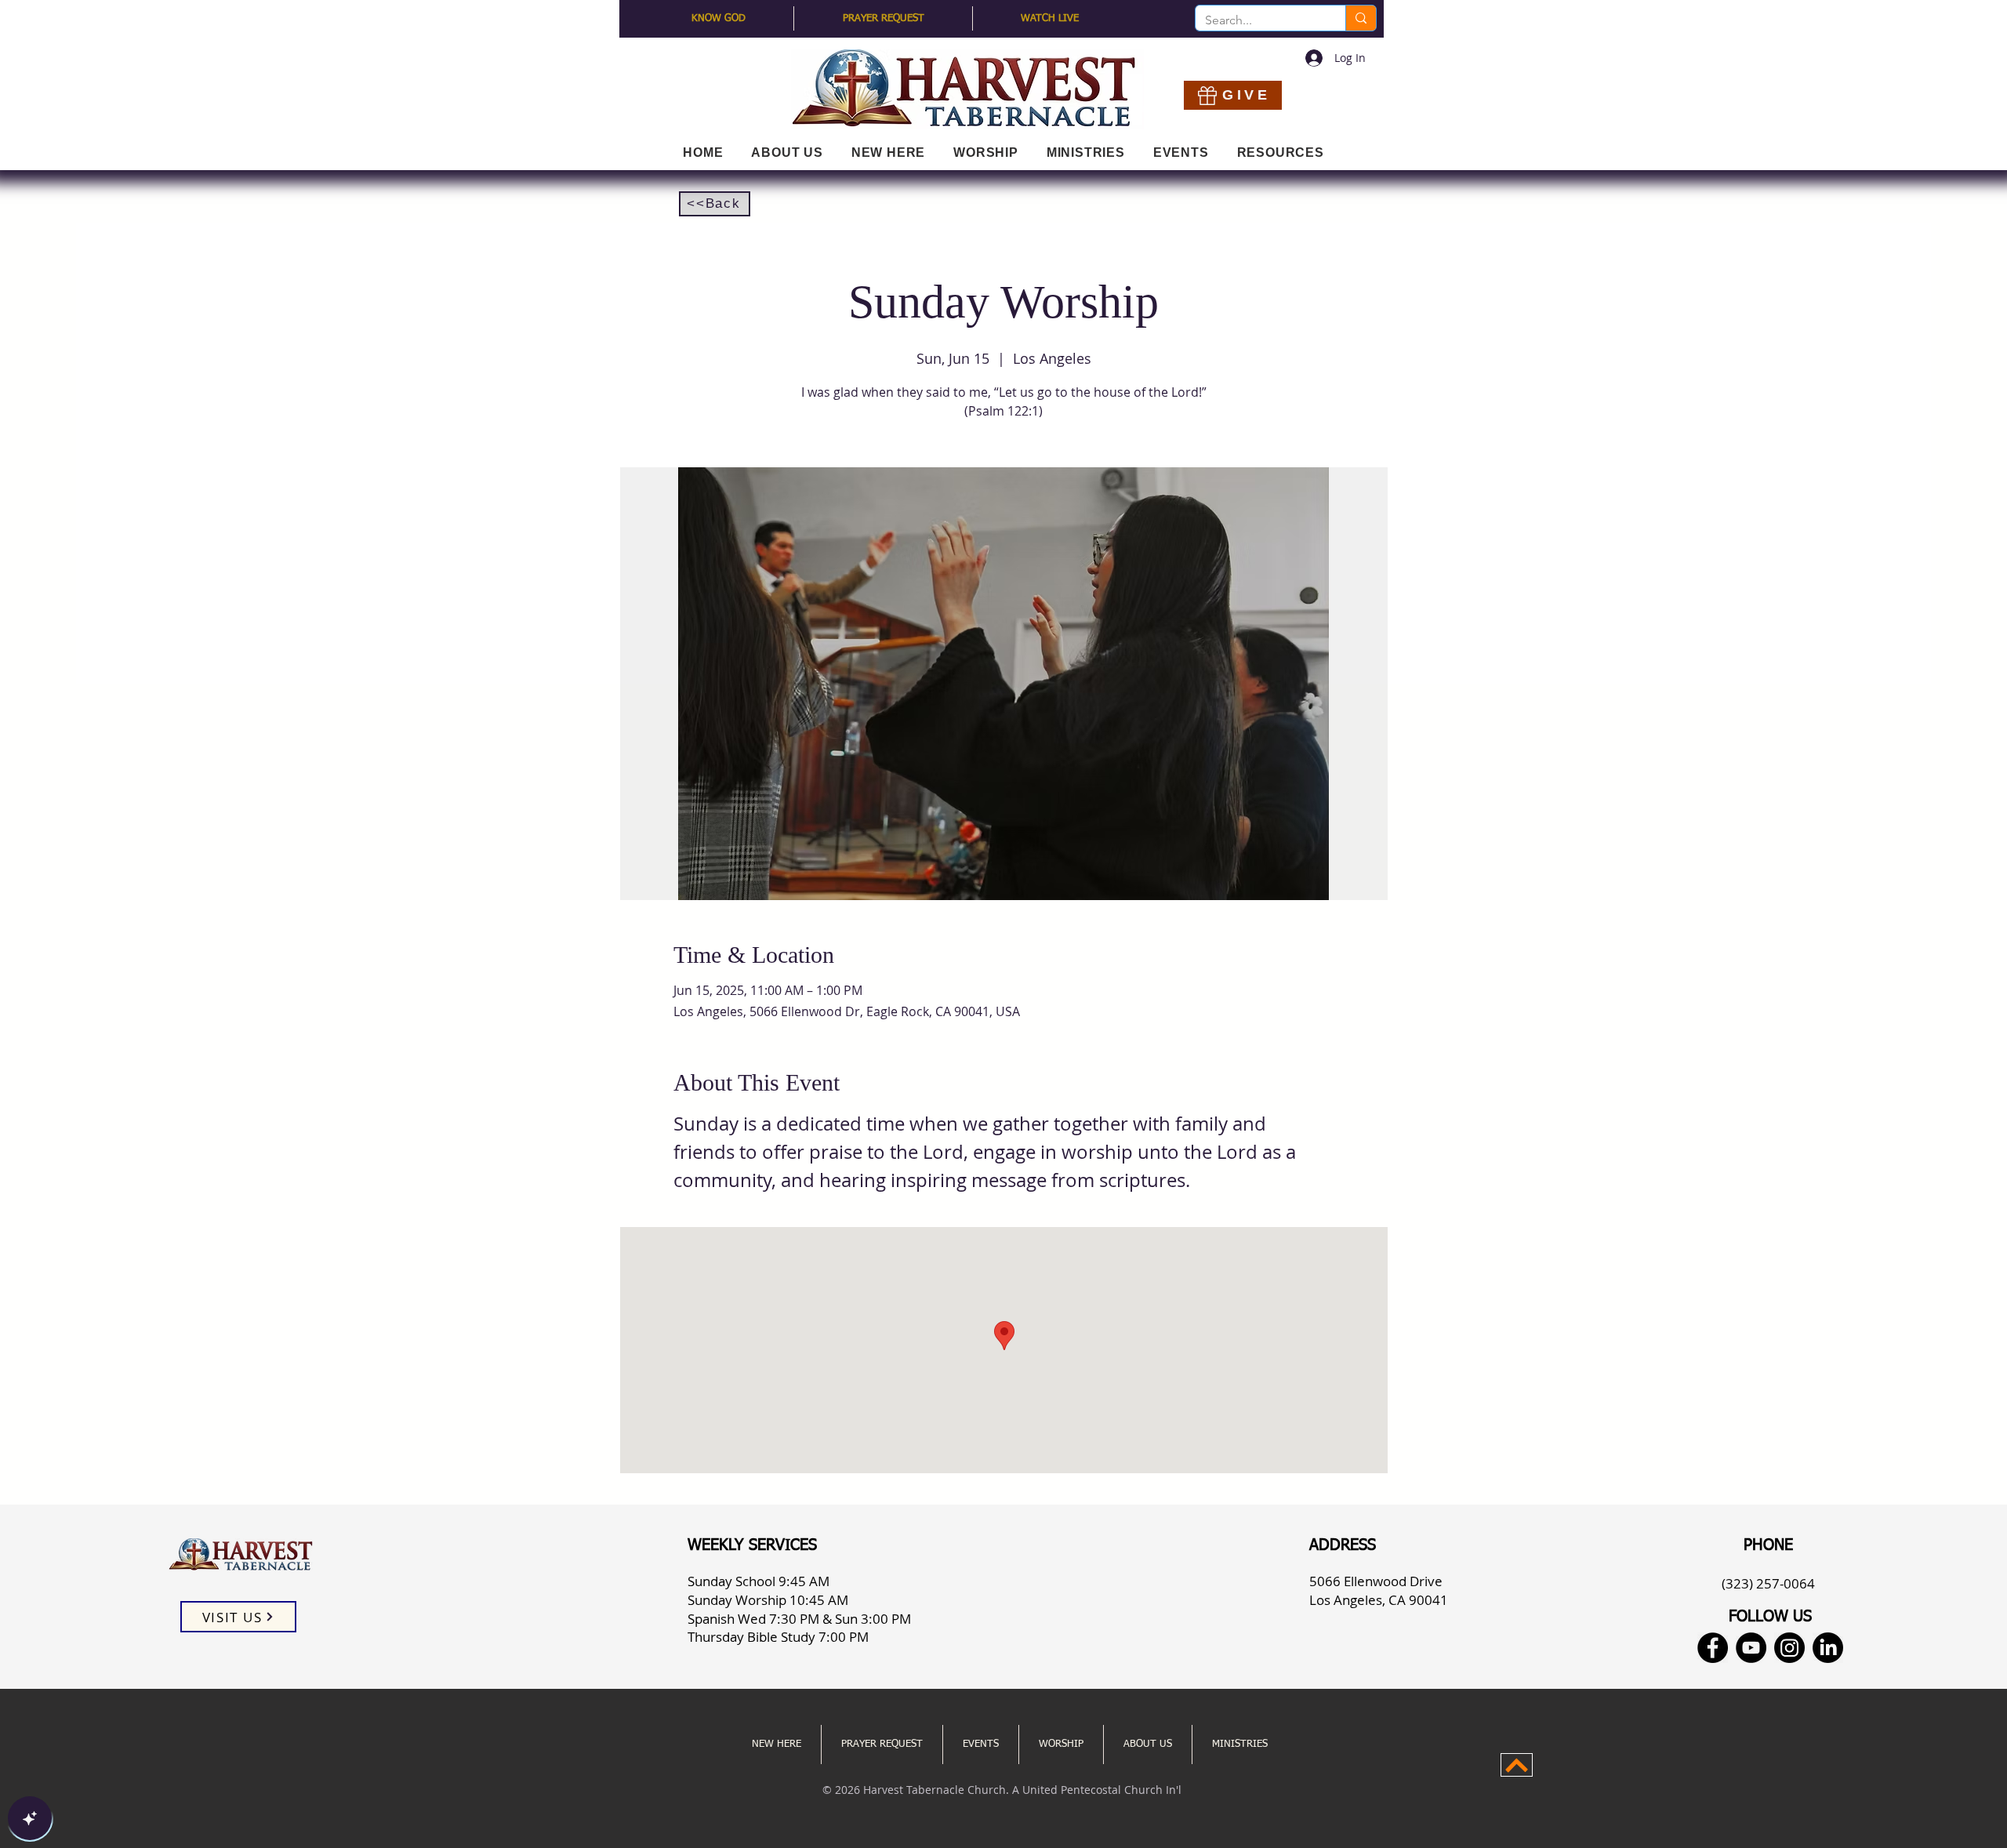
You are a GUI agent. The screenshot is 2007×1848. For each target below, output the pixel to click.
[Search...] (1361, 18)
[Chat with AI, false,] (30, 1818)
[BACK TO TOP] (1517, 1765)
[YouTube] (1751, 1648)
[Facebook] (1713, 1648)
